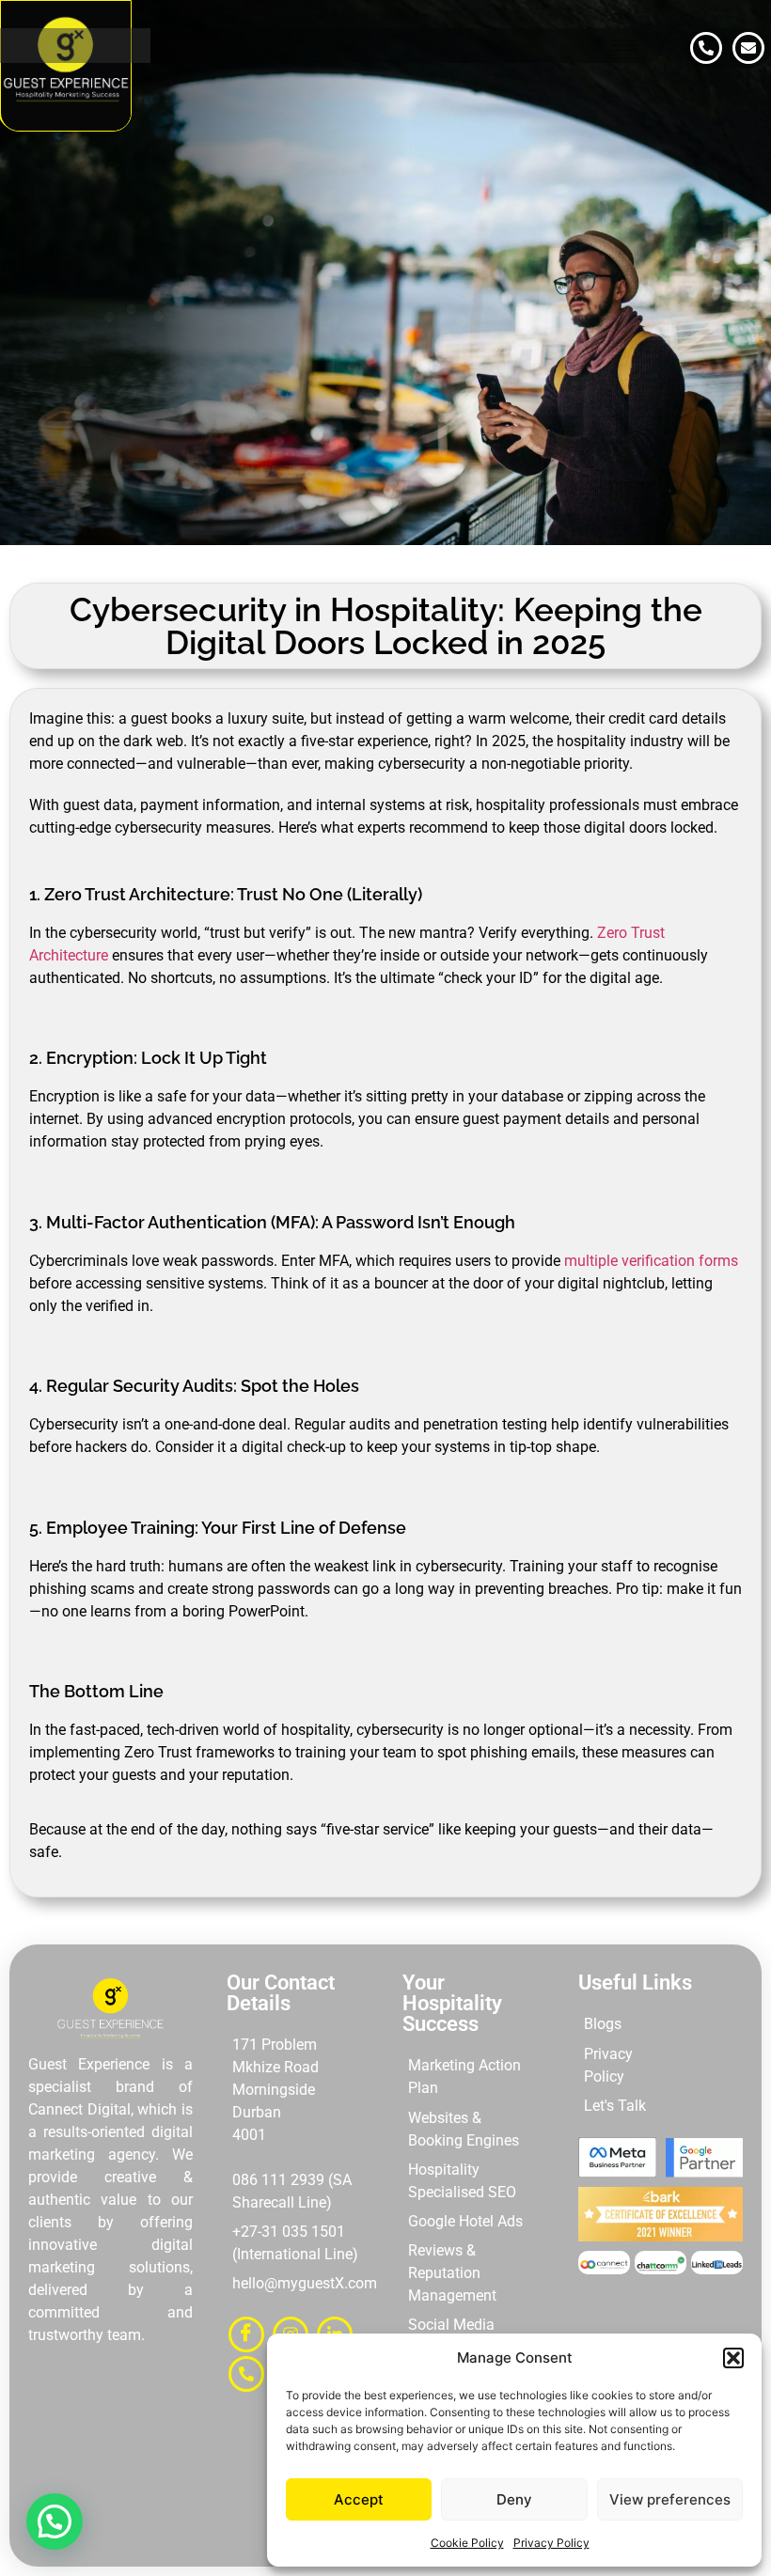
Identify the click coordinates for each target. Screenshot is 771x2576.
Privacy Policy (551, 2543)
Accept (359, 2499)
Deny (514, 2499)
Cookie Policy (467, 2543)
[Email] (748, 48)
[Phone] (706, 48)
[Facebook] (246, 2334)
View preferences (670, 2499)
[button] (733, 2358)
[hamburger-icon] (625, 46)
